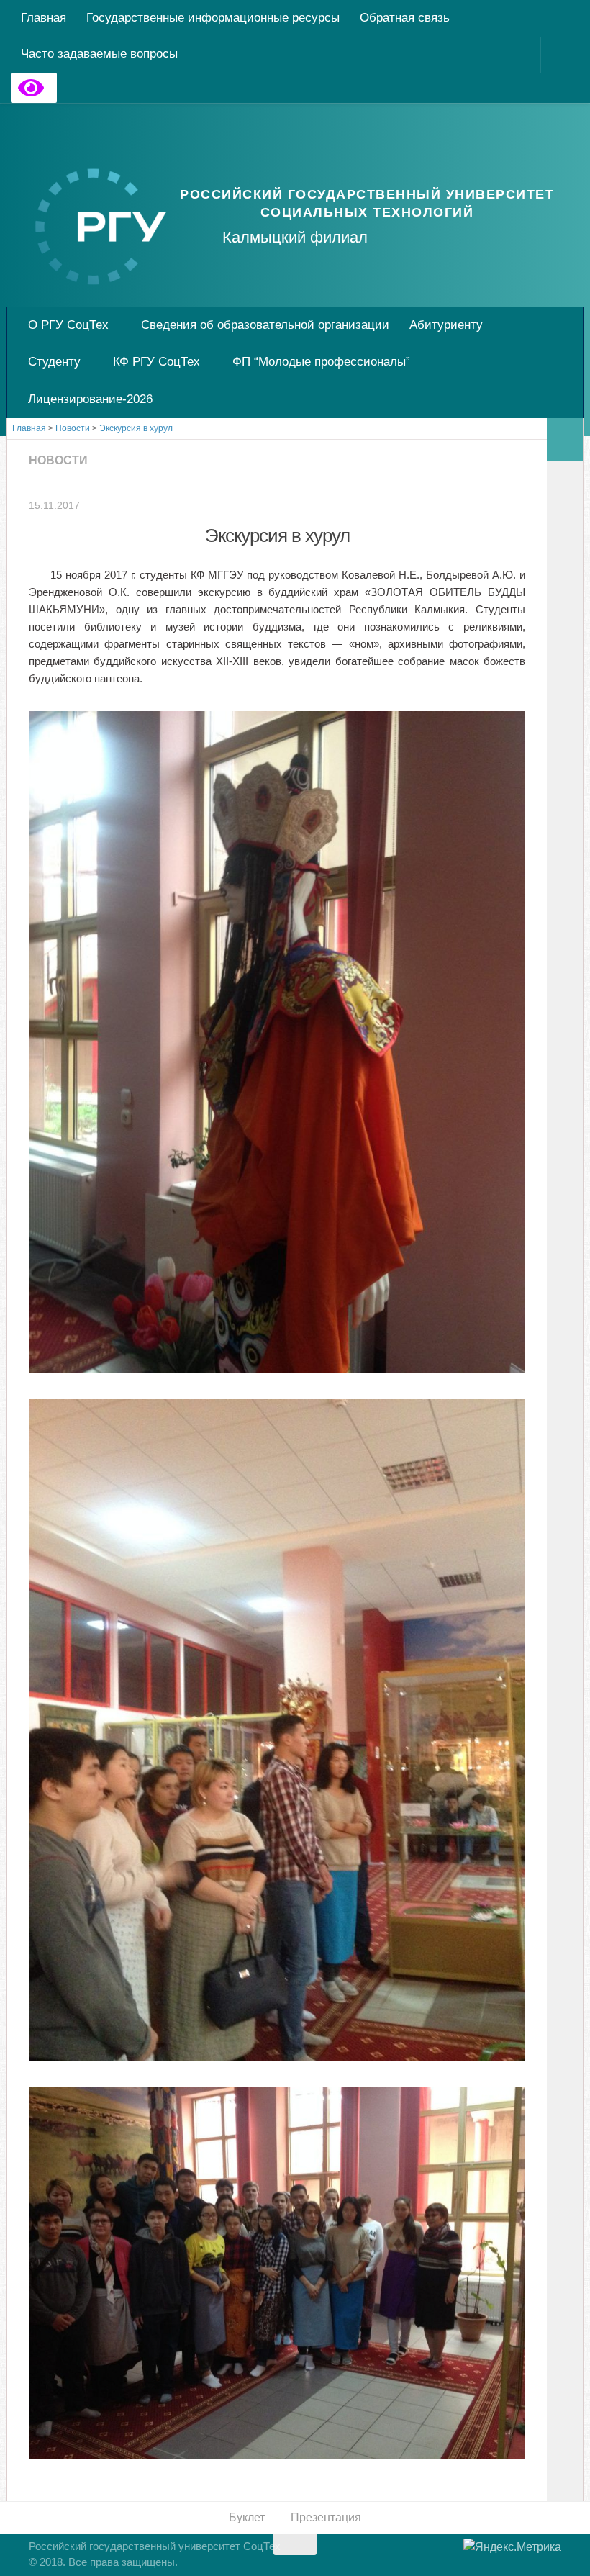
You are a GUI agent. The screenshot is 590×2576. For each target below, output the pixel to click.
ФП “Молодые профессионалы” (321, 362)
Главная (44, 18)
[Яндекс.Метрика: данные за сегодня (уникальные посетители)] (512, 2547)
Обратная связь (405, 18)
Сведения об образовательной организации (265, 325)
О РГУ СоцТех (68, 325)
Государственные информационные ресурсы (213, 18)
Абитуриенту (446, 325)
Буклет (247, 2517)
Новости (58, 460)
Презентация (326, 2517)
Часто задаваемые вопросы (99, 54)
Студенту (54, 362)
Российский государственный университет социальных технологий (367, 203)
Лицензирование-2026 (90, 399)
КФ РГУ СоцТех (156, 362)
